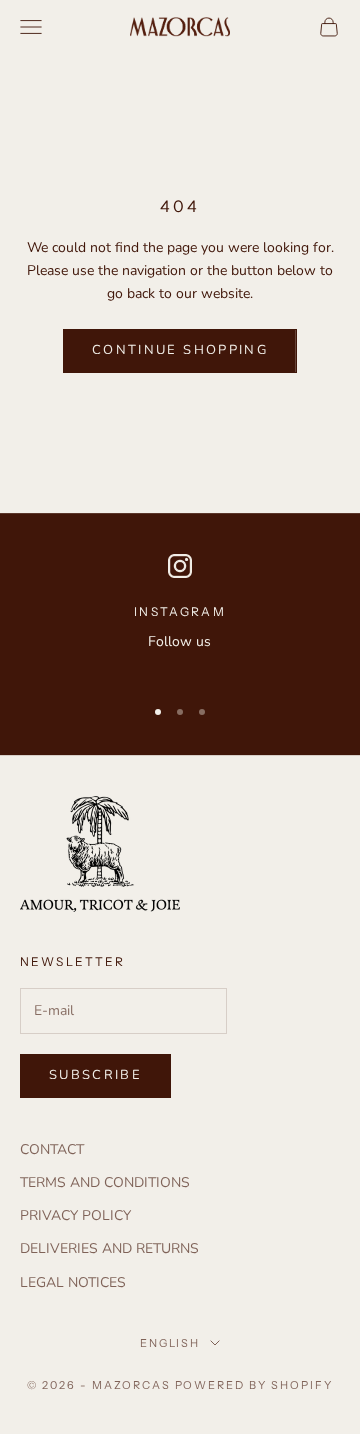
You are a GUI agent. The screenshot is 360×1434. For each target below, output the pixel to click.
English (170, 1343)
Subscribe (95, 1075)
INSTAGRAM (179, 611)
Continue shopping (180, 350)
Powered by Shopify (254, 1385)
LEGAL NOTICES (73, 1282)
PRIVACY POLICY (75, 1215)
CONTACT (52, 1149)
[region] (180, 615)
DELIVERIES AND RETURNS (109, 1248)
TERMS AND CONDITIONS (105, 1182)
